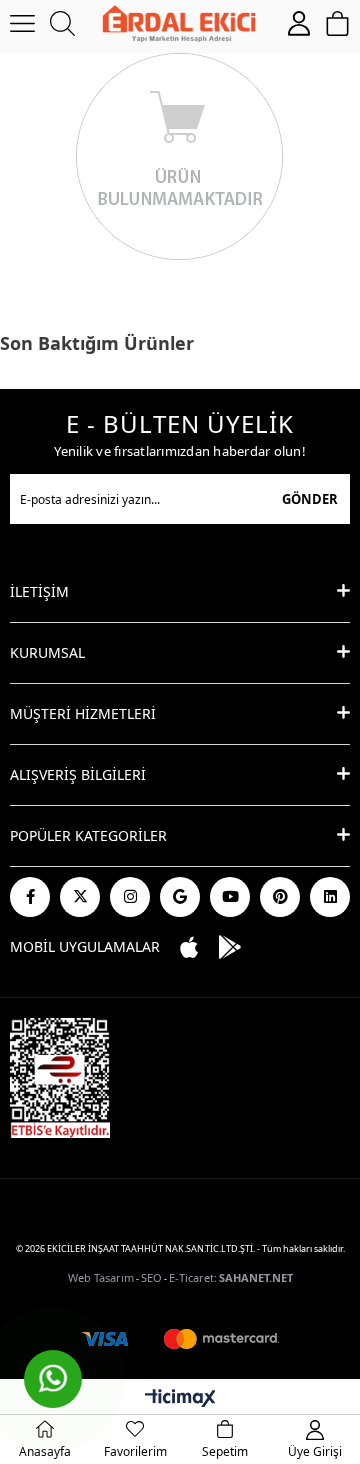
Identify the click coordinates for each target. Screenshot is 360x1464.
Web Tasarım (101, 1277)
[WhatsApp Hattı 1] (53, 1379)
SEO (151, 1277)
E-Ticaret (191, 1277)
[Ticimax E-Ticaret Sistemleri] (180, 1399)
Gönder (310, 499)
